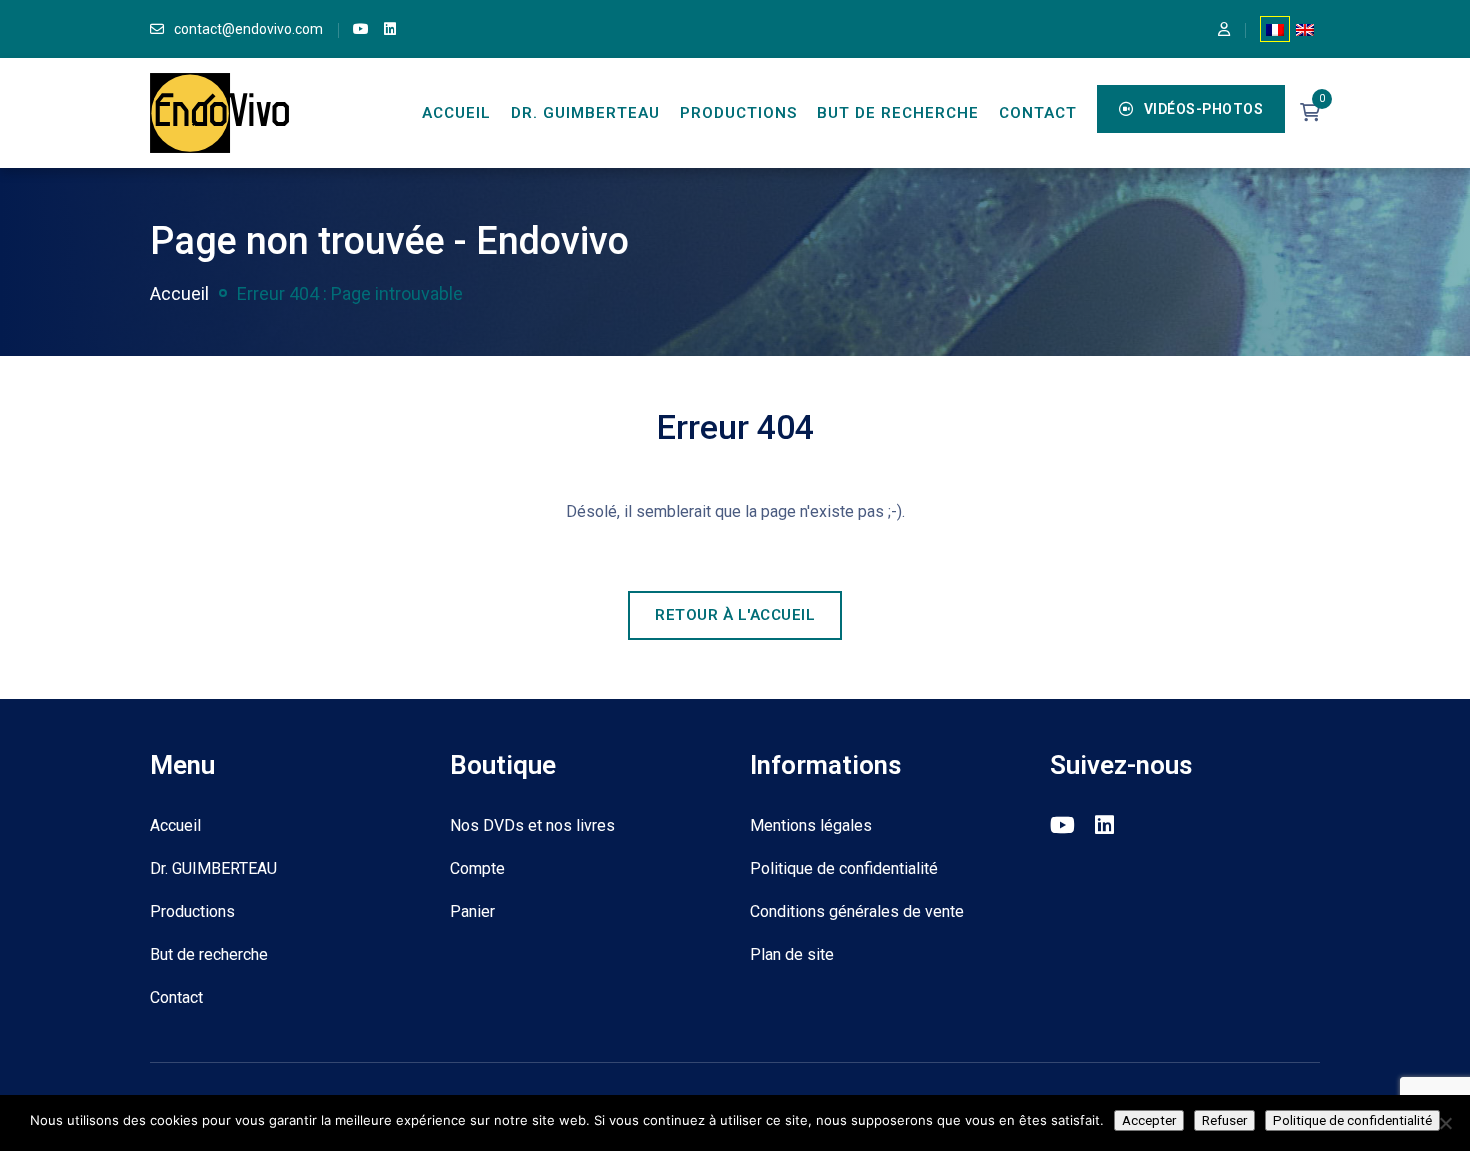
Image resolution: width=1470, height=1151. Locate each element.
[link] (361, 29)
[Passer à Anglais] (1305, 29)
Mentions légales (811, 825)
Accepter (1149, 1120)
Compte (477, 868)
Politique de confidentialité (844, 868)
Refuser (1224, 1120)
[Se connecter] (1224, 29)
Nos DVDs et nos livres (532, 825)
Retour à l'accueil (735, 615)
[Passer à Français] (1275, 29)
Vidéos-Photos (1204, 109)
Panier (472, 911)
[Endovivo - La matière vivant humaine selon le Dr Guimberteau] (219, 111)
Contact (1038, 113)
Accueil (456, 113)
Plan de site (792, 954)
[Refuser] (1445, 1123)
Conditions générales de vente (857, 911)
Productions (738, 113)
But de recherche (898, 113)
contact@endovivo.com (248, 29)
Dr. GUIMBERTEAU (585, 113)
